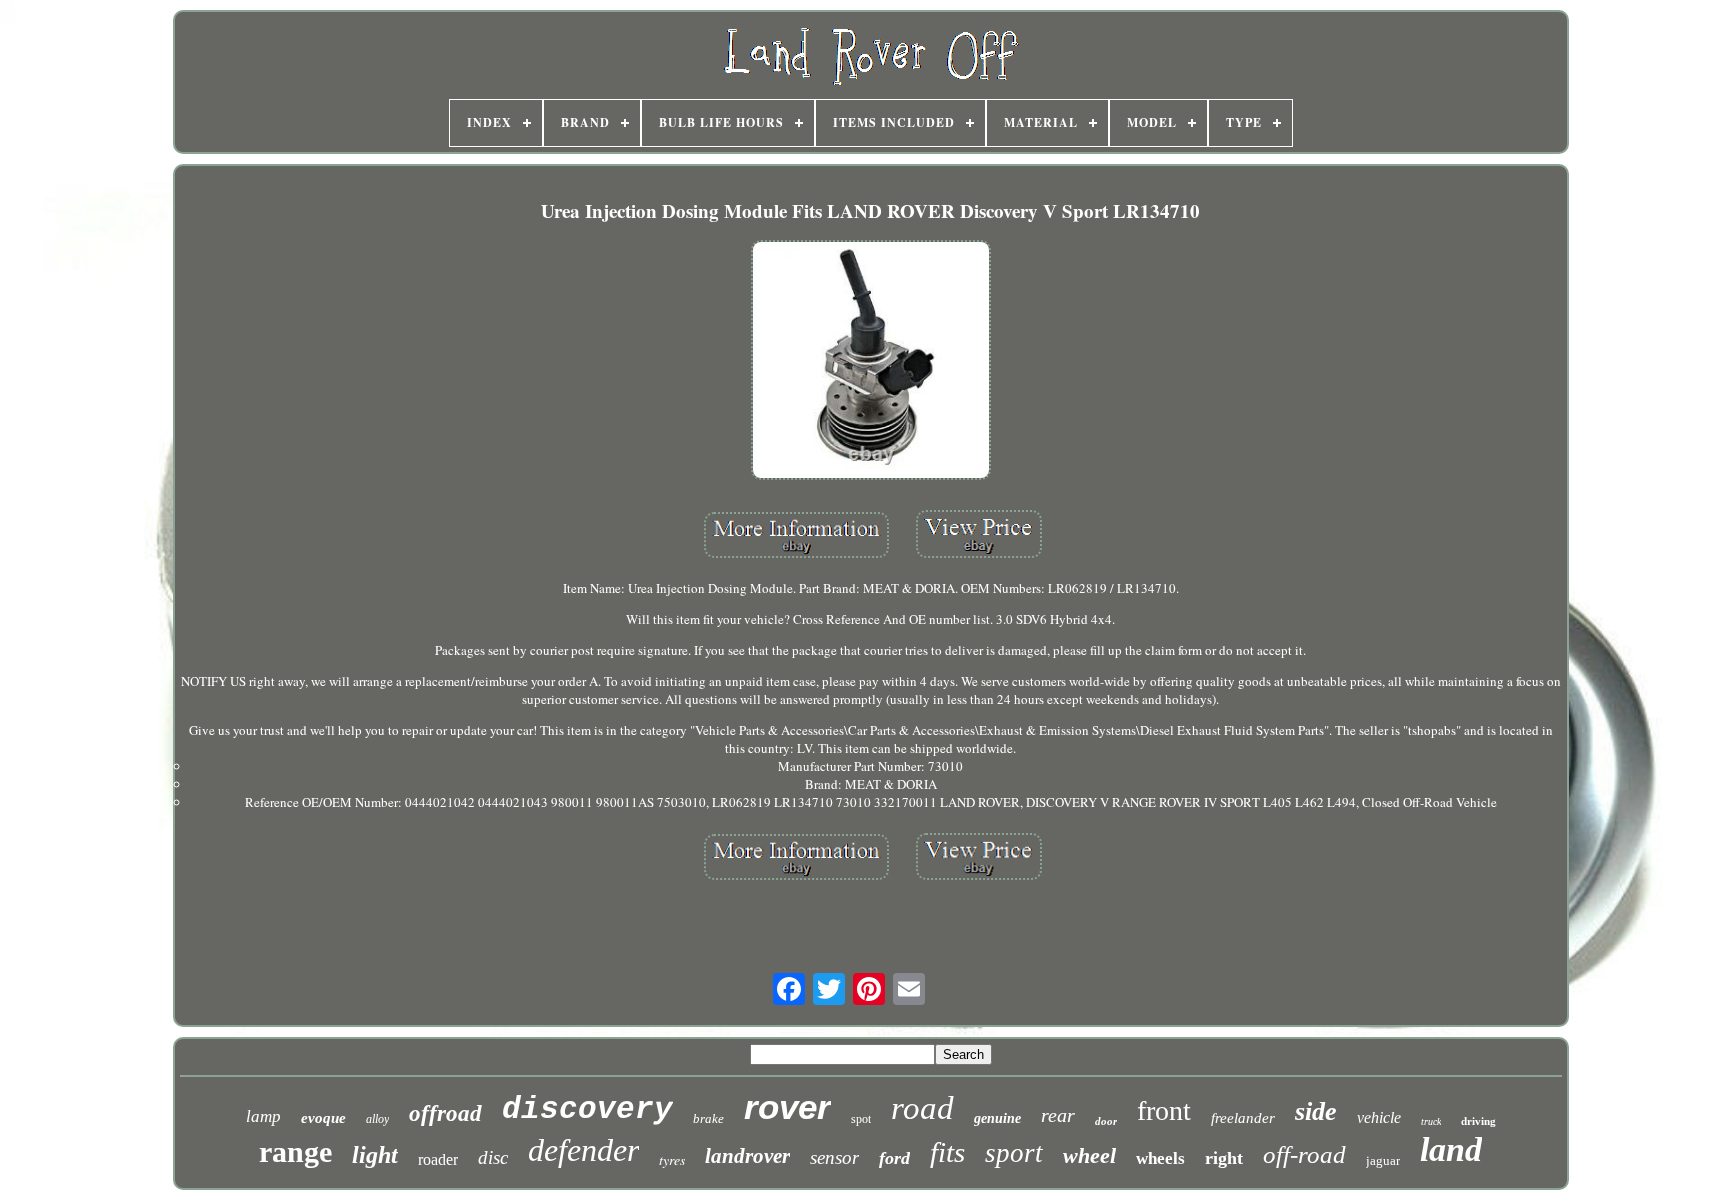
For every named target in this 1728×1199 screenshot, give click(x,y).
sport (1014, 1153)
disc (493, 1157)
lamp (263, 1116)
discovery (587, 1109)
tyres (672, 1159)
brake (708, 1118)
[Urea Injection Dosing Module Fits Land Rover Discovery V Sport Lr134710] (871, 362)
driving (1478, 1121)
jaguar (1383, 1160)
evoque (323, 1118)
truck (1431, 1121)
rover (787, 1106)
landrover (747, 1156)
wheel (1089, 1155)
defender (583, 1150)
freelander (1243, 1118)
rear (1058, 1115)
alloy (377, 1119)
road (922, 1108)
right (1224, 1158)
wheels (1160, 1158)
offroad (445, 1113)
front (1164, 1110)
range (295, 1151)
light (375, 1155)
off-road (1304, 1154)
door (1106, 1121)
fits (947, 1152)
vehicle (1379, 1117)
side (1316, 1111)
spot (861, 1119)
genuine (997, 1118)
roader (438, 1159)
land (1451, 1149)
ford (894, 1158)
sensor (834, 1157)
